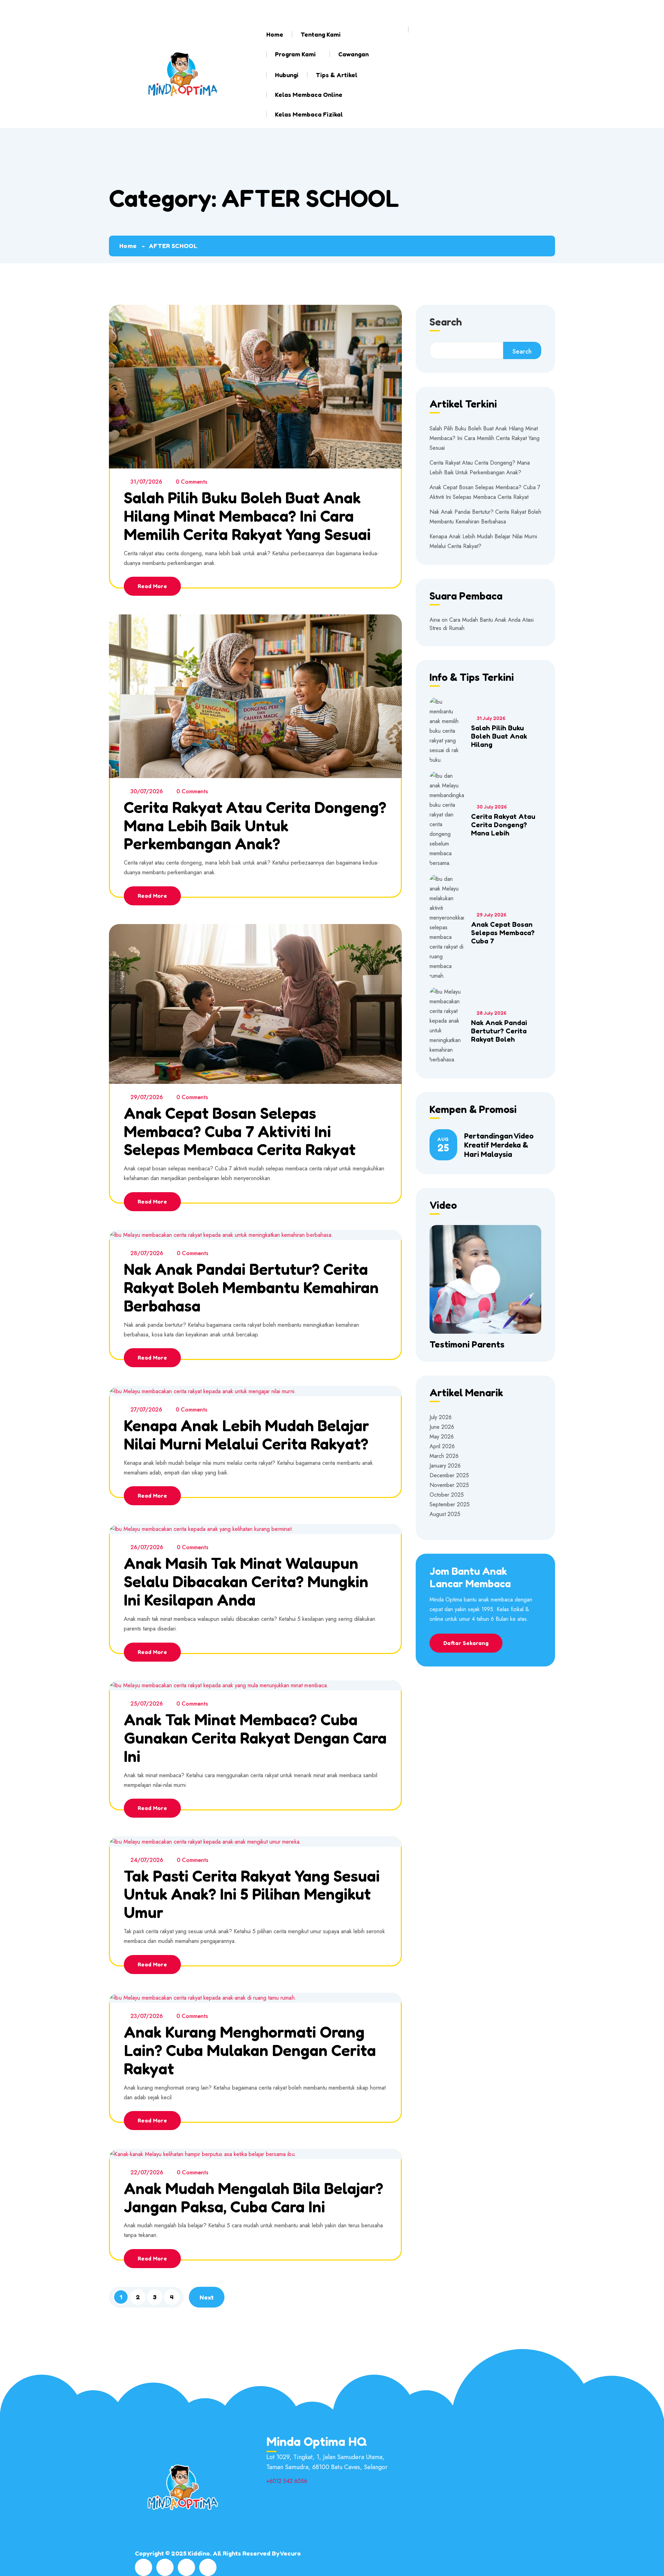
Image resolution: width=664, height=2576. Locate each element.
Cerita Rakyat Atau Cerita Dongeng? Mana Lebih (503, 825)
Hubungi (287, 75)
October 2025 (447, 1495)
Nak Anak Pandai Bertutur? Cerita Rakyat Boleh (499, 1031)
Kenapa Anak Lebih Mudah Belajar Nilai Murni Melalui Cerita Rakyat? (246, 1435)
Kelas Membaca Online (309, 94)
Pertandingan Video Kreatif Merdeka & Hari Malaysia (499, 1145)
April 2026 (442, 1446)
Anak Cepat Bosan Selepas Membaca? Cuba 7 (503, 933)
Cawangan (353, 54)
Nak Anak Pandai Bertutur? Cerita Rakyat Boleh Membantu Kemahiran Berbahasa (251, 1287)
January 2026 (445, 1466)
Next (207, 2297)
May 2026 (442, 1437)
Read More (152, 586)
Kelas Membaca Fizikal (309, 114)
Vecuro (290, 2553)
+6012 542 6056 (306, 10)
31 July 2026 (491, 718)
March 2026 (444, 1456)
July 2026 (441, 1417)
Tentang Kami (321, 34)
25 (443, 1145)
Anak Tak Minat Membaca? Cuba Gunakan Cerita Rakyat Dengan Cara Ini (255, 1738)
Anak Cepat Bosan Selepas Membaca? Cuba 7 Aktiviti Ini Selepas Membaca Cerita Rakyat (240, 1131)
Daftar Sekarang (466, 1643)
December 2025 (449, 1475)
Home (275, 34)
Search (446, 322)
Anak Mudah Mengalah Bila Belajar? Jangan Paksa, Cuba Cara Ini (253, 2197)
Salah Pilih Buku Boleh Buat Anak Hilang (499, 736)
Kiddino (199, 2553)
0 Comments (191, 482)
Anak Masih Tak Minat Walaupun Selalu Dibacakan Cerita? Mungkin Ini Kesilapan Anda (246, 1581)
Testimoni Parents (467, 1344)
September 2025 (450, 1504)
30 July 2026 (492, 807)
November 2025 (449, 1485)
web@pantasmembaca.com (203, 10)
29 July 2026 (491, 915)
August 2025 (445, 1514)
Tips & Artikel (336, 75)
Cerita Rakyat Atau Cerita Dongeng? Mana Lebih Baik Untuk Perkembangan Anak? (255, 825)
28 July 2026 (491, 1013)
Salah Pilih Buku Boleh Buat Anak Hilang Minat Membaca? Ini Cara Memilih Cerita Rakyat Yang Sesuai (247, 516)
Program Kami (295, 54)
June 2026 (442, 1427)
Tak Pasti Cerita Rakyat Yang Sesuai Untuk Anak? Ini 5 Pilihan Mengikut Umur (252, 1894)
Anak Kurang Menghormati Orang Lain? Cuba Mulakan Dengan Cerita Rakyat (250, 2050)
